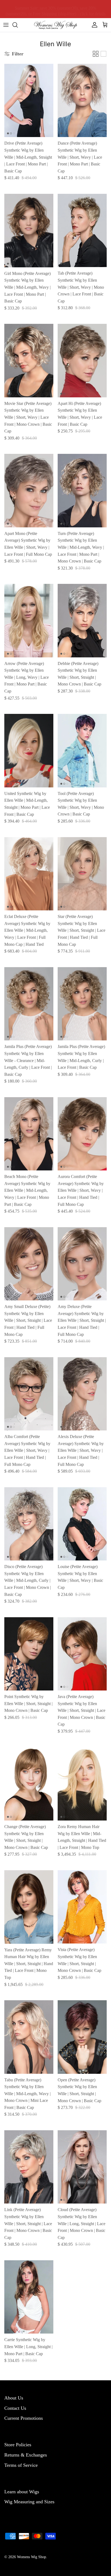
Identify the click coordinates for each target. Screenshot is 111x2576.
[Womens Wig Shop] (55, 25)
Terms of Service (21, 2465)
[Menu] (6, 25)
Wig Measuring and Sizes (29, 2502)
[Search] (18, 25)
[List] (103, 54)
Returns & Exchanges (26, 2455)
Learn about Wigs (22, 2492)
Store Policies (18, 2445)
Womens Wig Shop (32, 2557)
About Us (14, 2398)
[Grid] (96, 54)
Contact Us (15, 2408)
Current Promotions (24, 2418)
